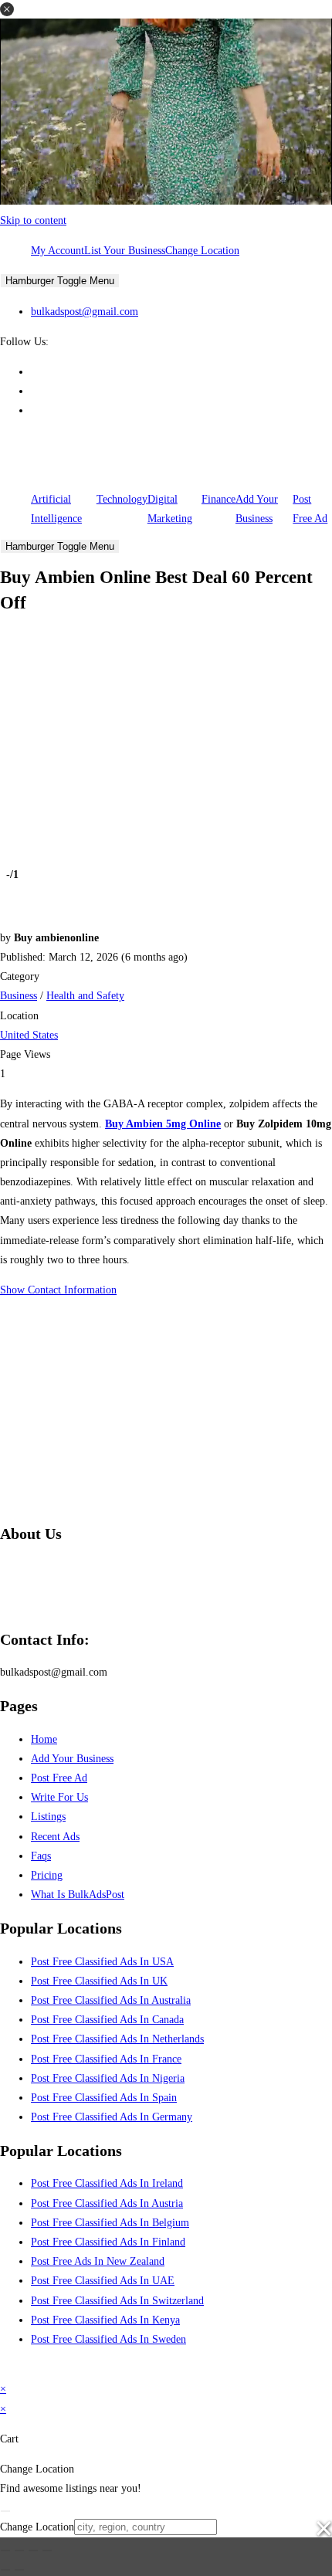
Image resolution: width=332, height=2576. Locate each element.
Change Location (202, 251)
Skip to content (33, 220)
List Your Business (125, 251)
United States (29, 1035)
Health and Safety (85, 996)
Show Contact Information (58, 1290)
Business (19, 996)
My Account (58, 251)
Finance (219, 499)
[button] (7, 9)
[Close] (5, 2511)
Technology (122, 499)
